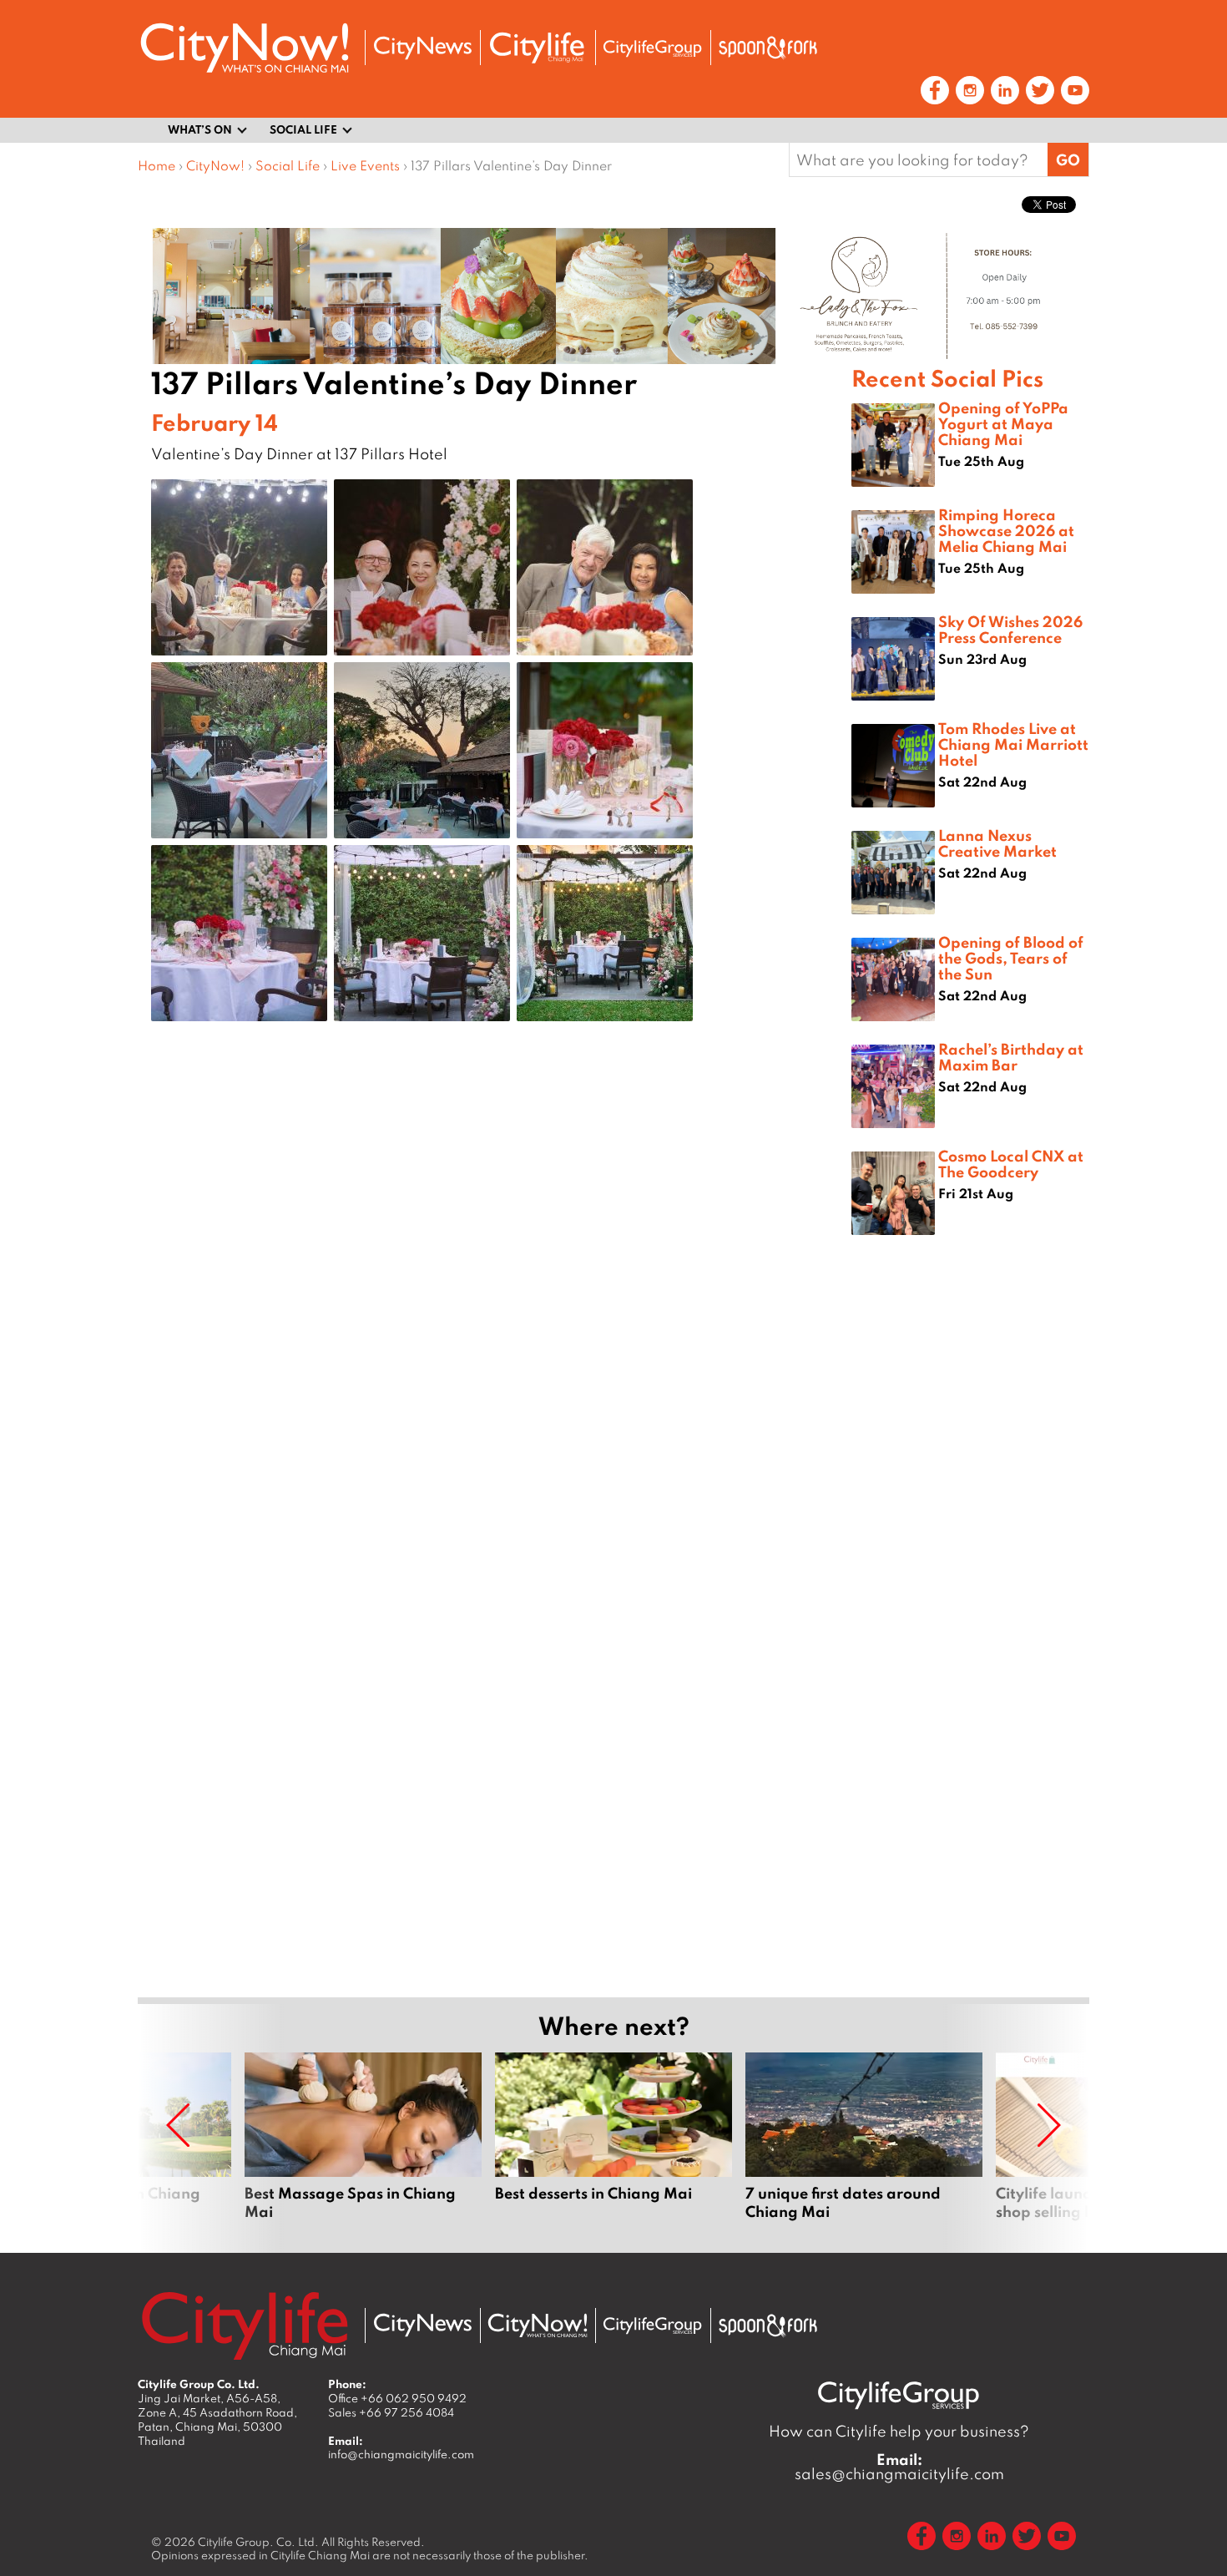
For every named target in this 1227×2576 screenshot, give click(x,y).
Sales (391, 2412)
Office (397, 2398)
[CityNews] (422, 48)
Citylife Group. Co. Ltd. (258, 2542)
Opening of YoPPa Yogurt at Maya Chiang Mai (1003, 423)
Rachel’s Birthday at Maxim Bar (1011, 1057)
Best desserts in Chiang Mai (613, 2146)
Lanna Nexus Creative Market (997, 843)
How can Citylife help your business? (899, 2431)
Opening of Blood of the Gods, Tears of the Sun (1011, 958)
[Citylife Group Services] (653, 48)
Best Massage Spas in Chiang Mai (363, 2146)
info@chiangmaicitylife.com (401, 2454)
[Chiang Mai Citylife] (538, 48)
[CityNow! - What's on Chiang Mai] (245, 48)
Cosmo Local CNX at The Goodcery (1011, 1164)
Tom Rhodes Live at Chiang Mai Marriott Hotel (1013, 744)
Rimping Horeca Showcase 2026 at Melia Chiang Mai (1006, 530)
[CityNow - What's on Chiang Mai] (538, 2325)
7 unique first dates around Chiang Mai (864, 2146)
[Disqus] (495, 1300)
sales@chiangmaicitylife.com (899, 2467)
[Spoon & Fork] (768, 48)
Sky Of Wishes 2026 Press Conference (1010, 629)
